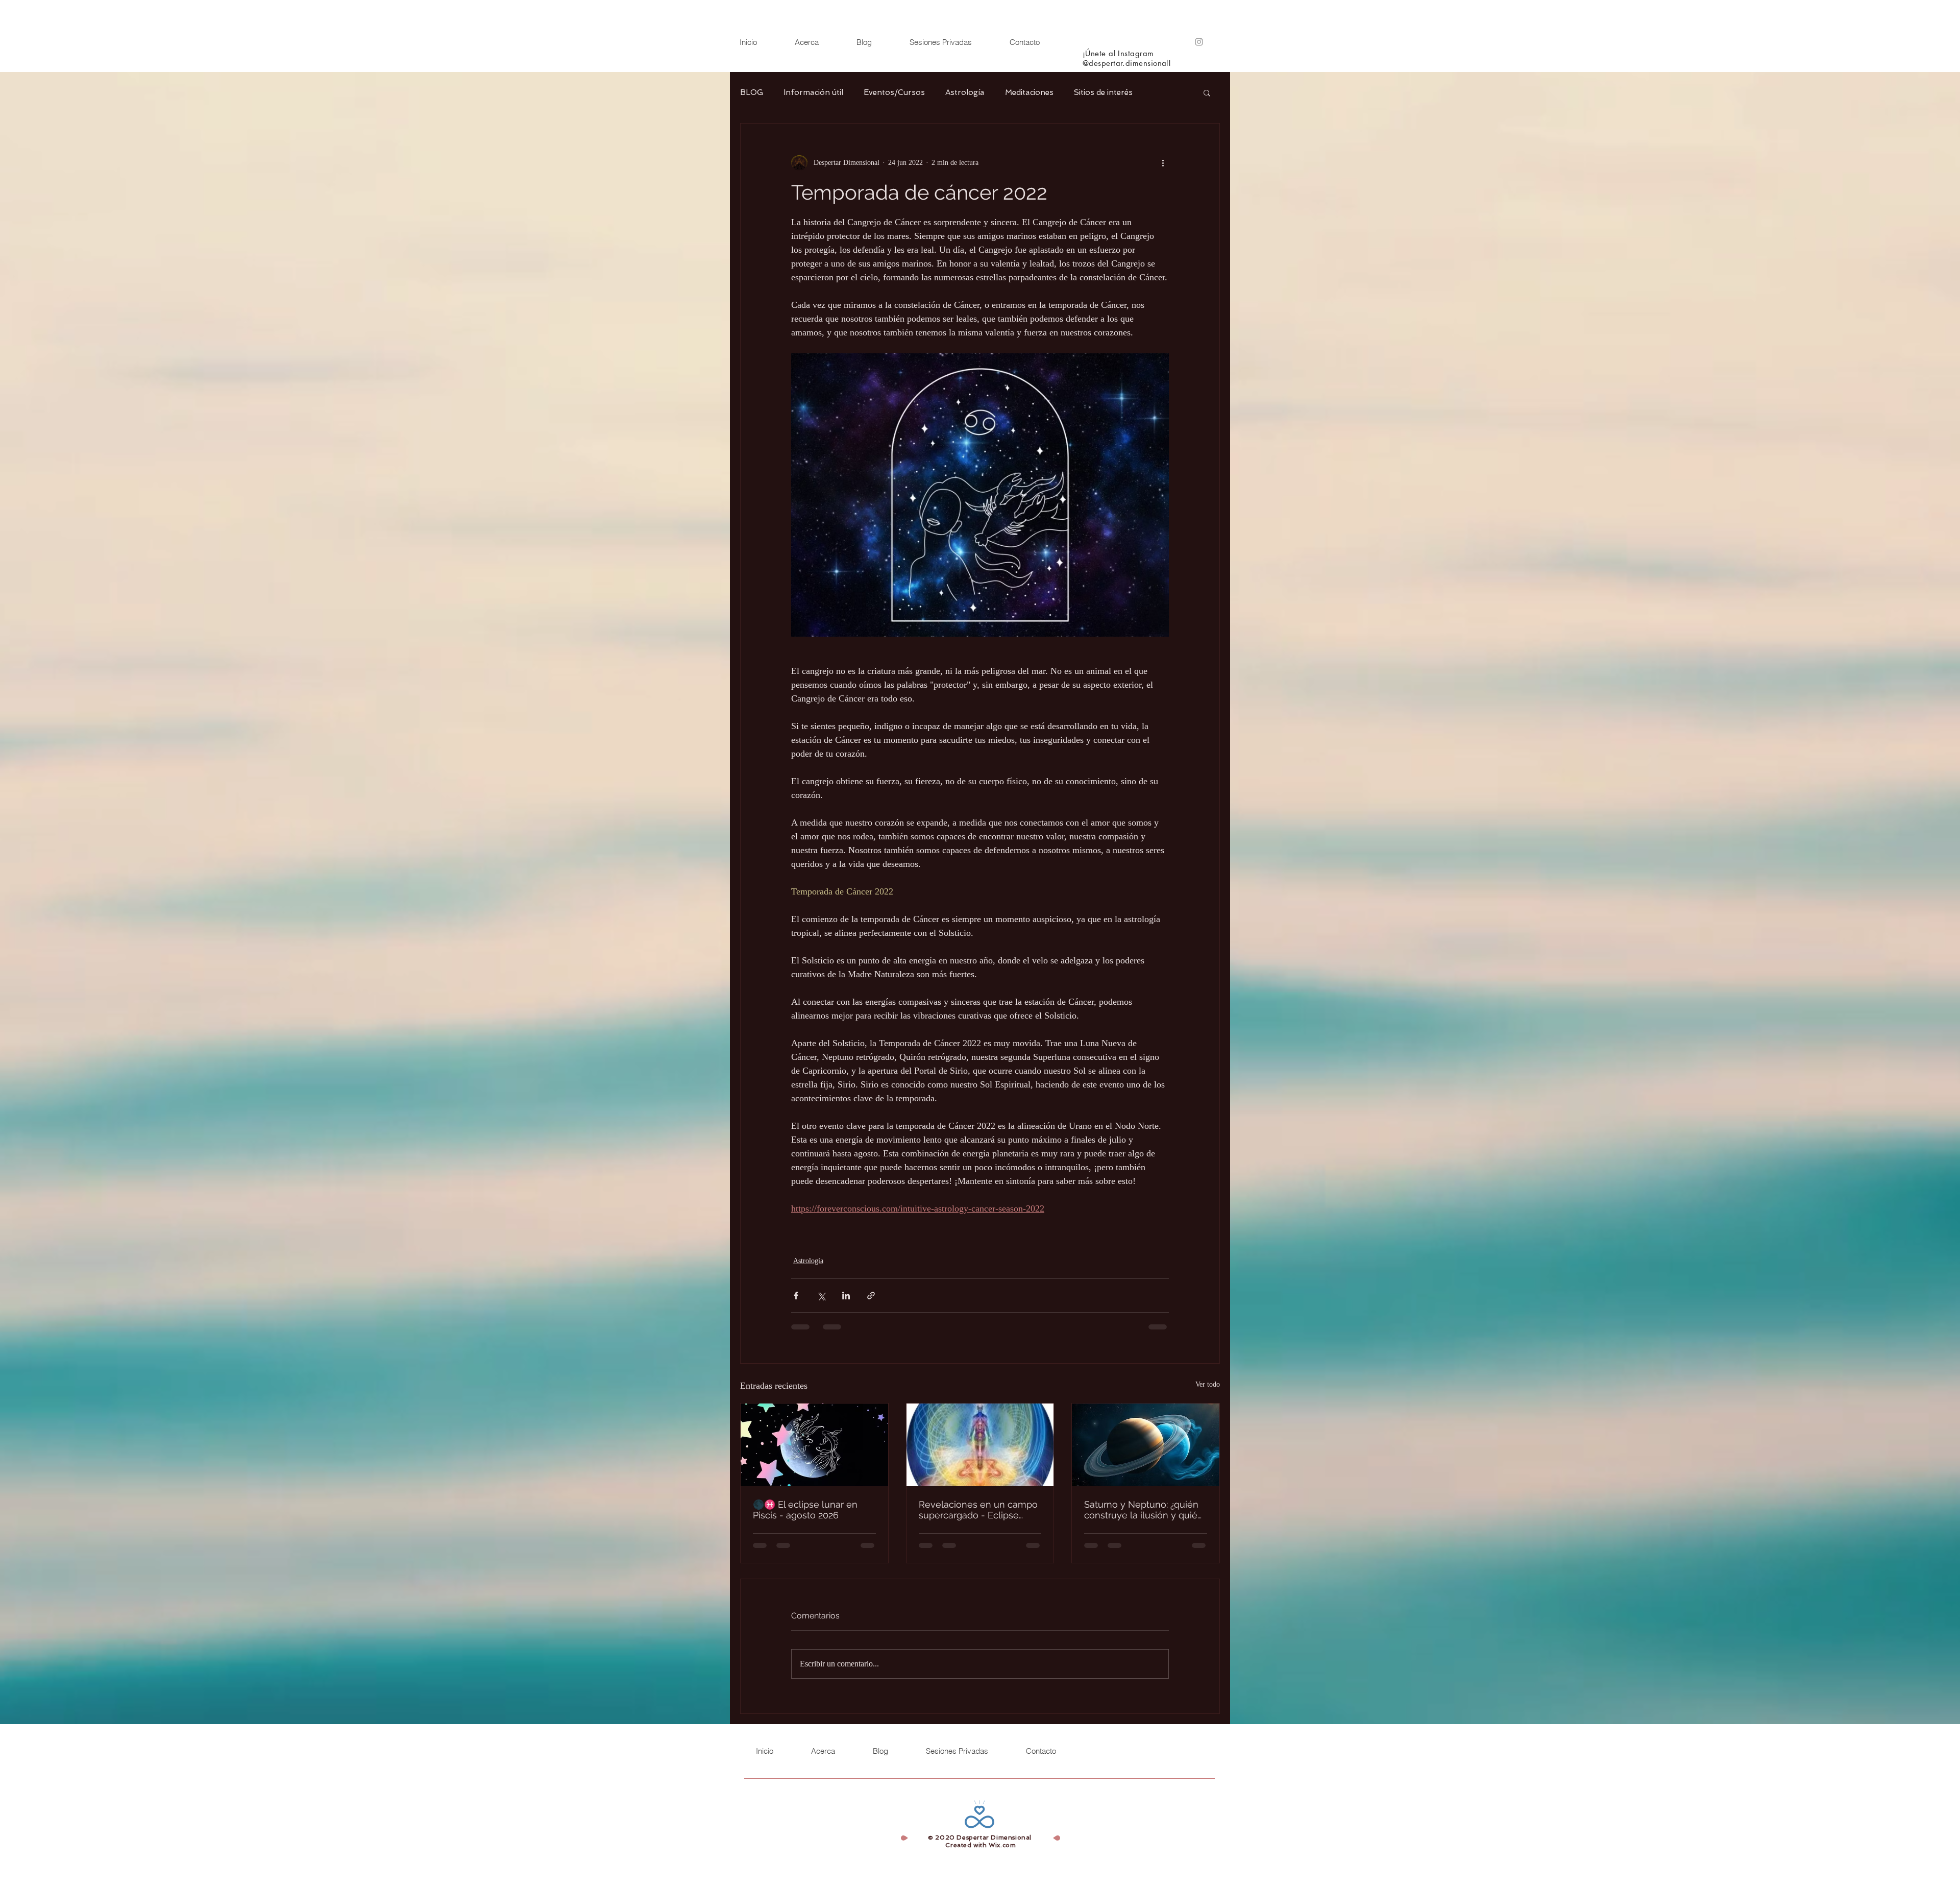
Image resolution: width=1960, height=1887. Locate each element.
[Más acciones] (1163, 162)
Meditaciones (1029, 92)
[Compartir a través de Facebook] (796, 1296)
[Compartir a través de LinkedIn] (846, 1296)
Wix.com (1002, 1845)
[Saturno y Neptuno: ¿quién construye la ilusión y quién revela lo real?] (1146, 1445)
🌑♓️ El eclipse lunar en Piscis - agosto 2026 (805, 1510)
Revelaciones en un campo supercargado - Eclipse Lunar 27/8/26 (978, 1510)
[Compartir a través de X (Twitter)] (821, 1296)
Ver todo (1208, 1384)
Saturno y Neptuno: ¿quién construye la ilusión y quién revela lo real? (1144, 1510)
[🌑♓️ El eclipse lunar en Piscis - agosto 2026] (814, 1445)
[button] (1207, 92)
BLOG (752, 92)
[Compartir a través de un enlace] (871, 1296)
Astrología (965, 92)
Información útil (813, 92)
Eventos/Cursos (894, 92)
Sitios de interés (1103, 92)
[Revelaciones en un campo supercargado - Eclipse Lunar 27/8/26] (980, 1445)
